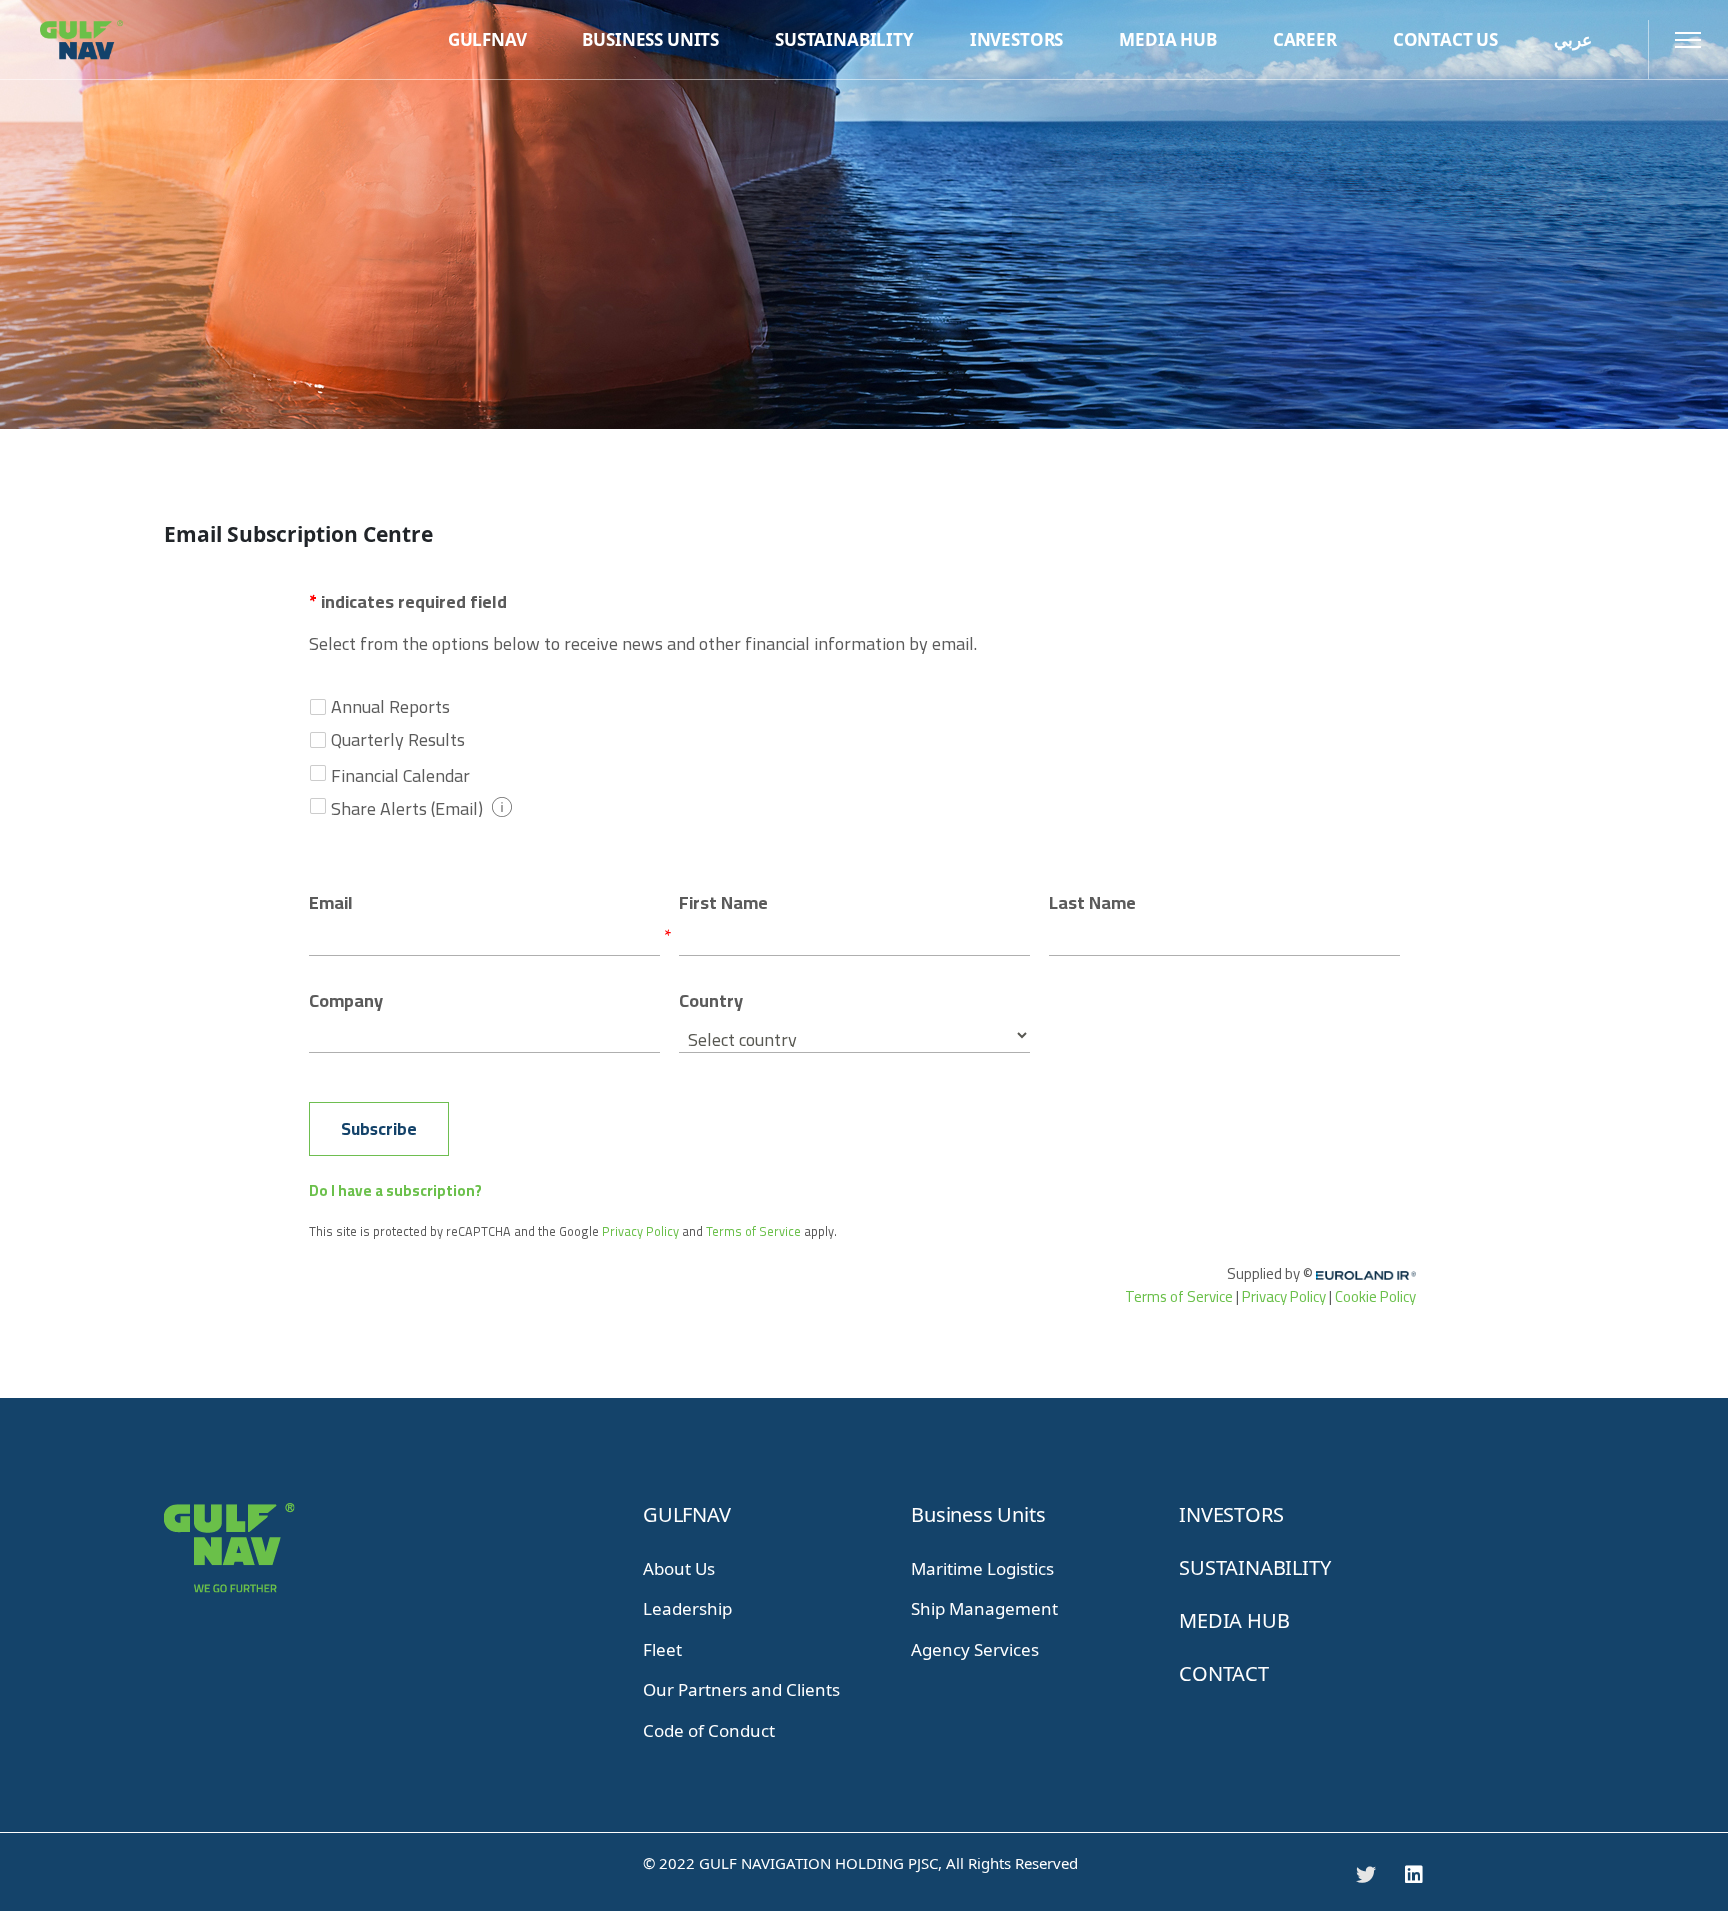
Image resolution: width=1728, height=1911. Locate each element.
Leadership (687, 1608)
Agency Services (975, 1649)
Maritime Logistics (982, 1568)
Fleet (662, 1649)
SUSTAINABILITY (1254, 1567)
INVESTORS (1231, 1514)
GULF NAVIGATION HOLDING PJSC (818, 1863)
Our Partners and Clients (741, 1689)
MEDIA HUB (1234, 1620)
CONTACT (1224, 1673)
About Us (679, 1568)
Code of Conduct (709, 1730)
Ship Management (984, 1608)
